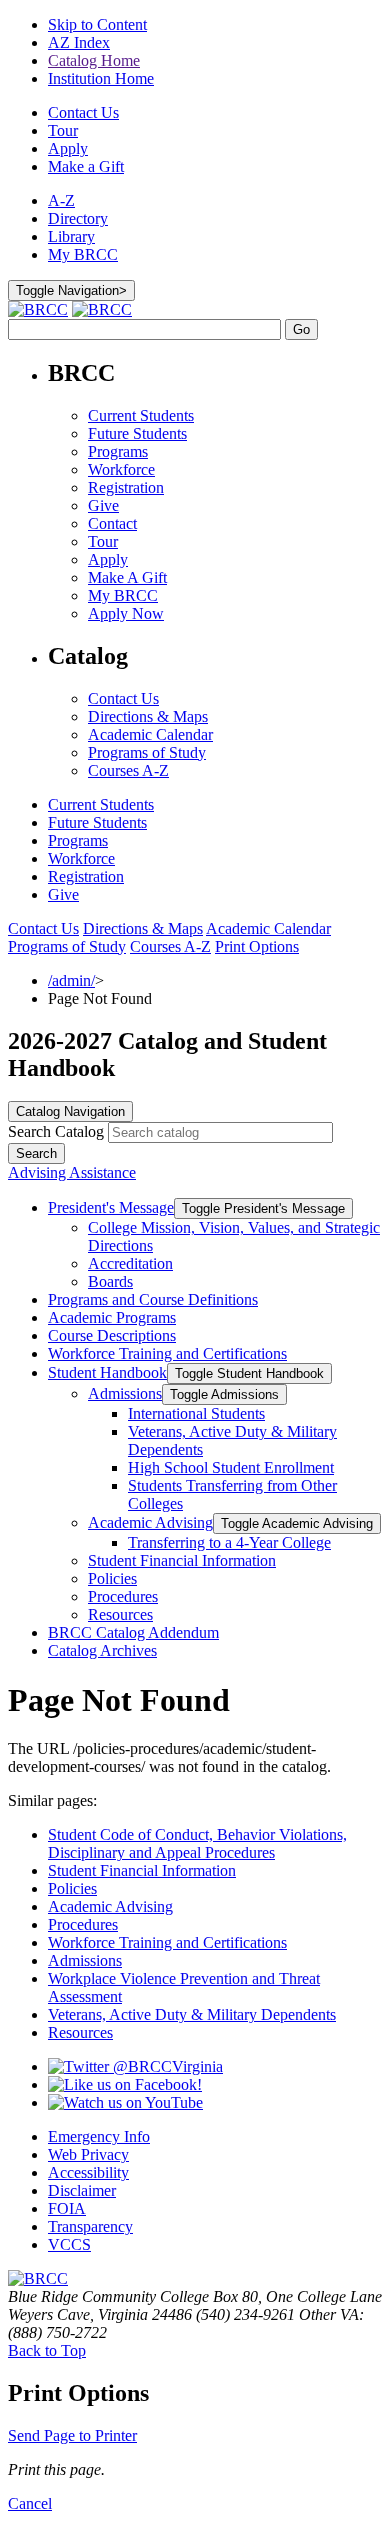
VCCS (69, 2244)
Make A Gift (127, 577)
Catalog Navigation (70, 1111)
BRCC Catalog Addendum (133, 1632)
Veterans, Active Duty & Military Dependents (192, 2014)
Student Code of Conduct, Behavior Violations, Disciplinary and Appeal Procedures (197, 1843)
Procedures (123, 1596)
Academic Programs (112, 1317)
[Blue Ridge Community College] (38, 2278)
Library (71, 236)
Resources (120, 1614)
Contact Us (83, 112)
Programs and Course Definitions (153, 1299)
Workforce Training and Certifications (167, 1353)
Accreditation (130, 1263)
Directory (78, 218)
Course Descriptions (112, 1335)
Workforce (121, 469)
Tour (63, 130)
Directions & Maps (148, 716)
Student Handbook (107, 1372)
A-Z (61, 200)
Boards (110, 1281)
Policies (112, 1578)
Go (301, 329)
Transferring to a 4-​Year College (229, 1542)
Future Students (137, 433)
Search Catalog (56, 1131)
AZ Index (79, 42)
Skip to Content (97, 24)
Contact (112, 523)
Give (103, 505)
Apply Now (126, 613)
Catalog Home (94, 60)
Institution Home (101, 78)
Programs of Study (147, 752)
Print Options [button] (257, 946)
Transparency (90, 2226)
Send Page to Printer (72, 2435)
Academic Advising (150, 1522)
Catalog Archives (102, 1650)
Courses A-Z (128, 770)
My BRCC (83, 254)
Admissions (125, 1393)
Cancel (30, 2503)
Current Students (141, 415)
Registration (126, 487)
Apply (68, 148)
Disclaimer (82, 2190)
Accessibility (88, 2172)
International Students (196, 1413)
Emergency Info (99, 2136)
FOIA (67, 2208)
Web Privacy (88, 2154)
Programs (118, 451)
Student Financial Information (182, 1560)
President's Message (111, 1207)
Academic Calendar (150, 734)
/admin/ (71, 980)
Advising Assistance (72, 1172)
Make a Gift (86, 166)
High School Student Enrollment (231, 1467)
